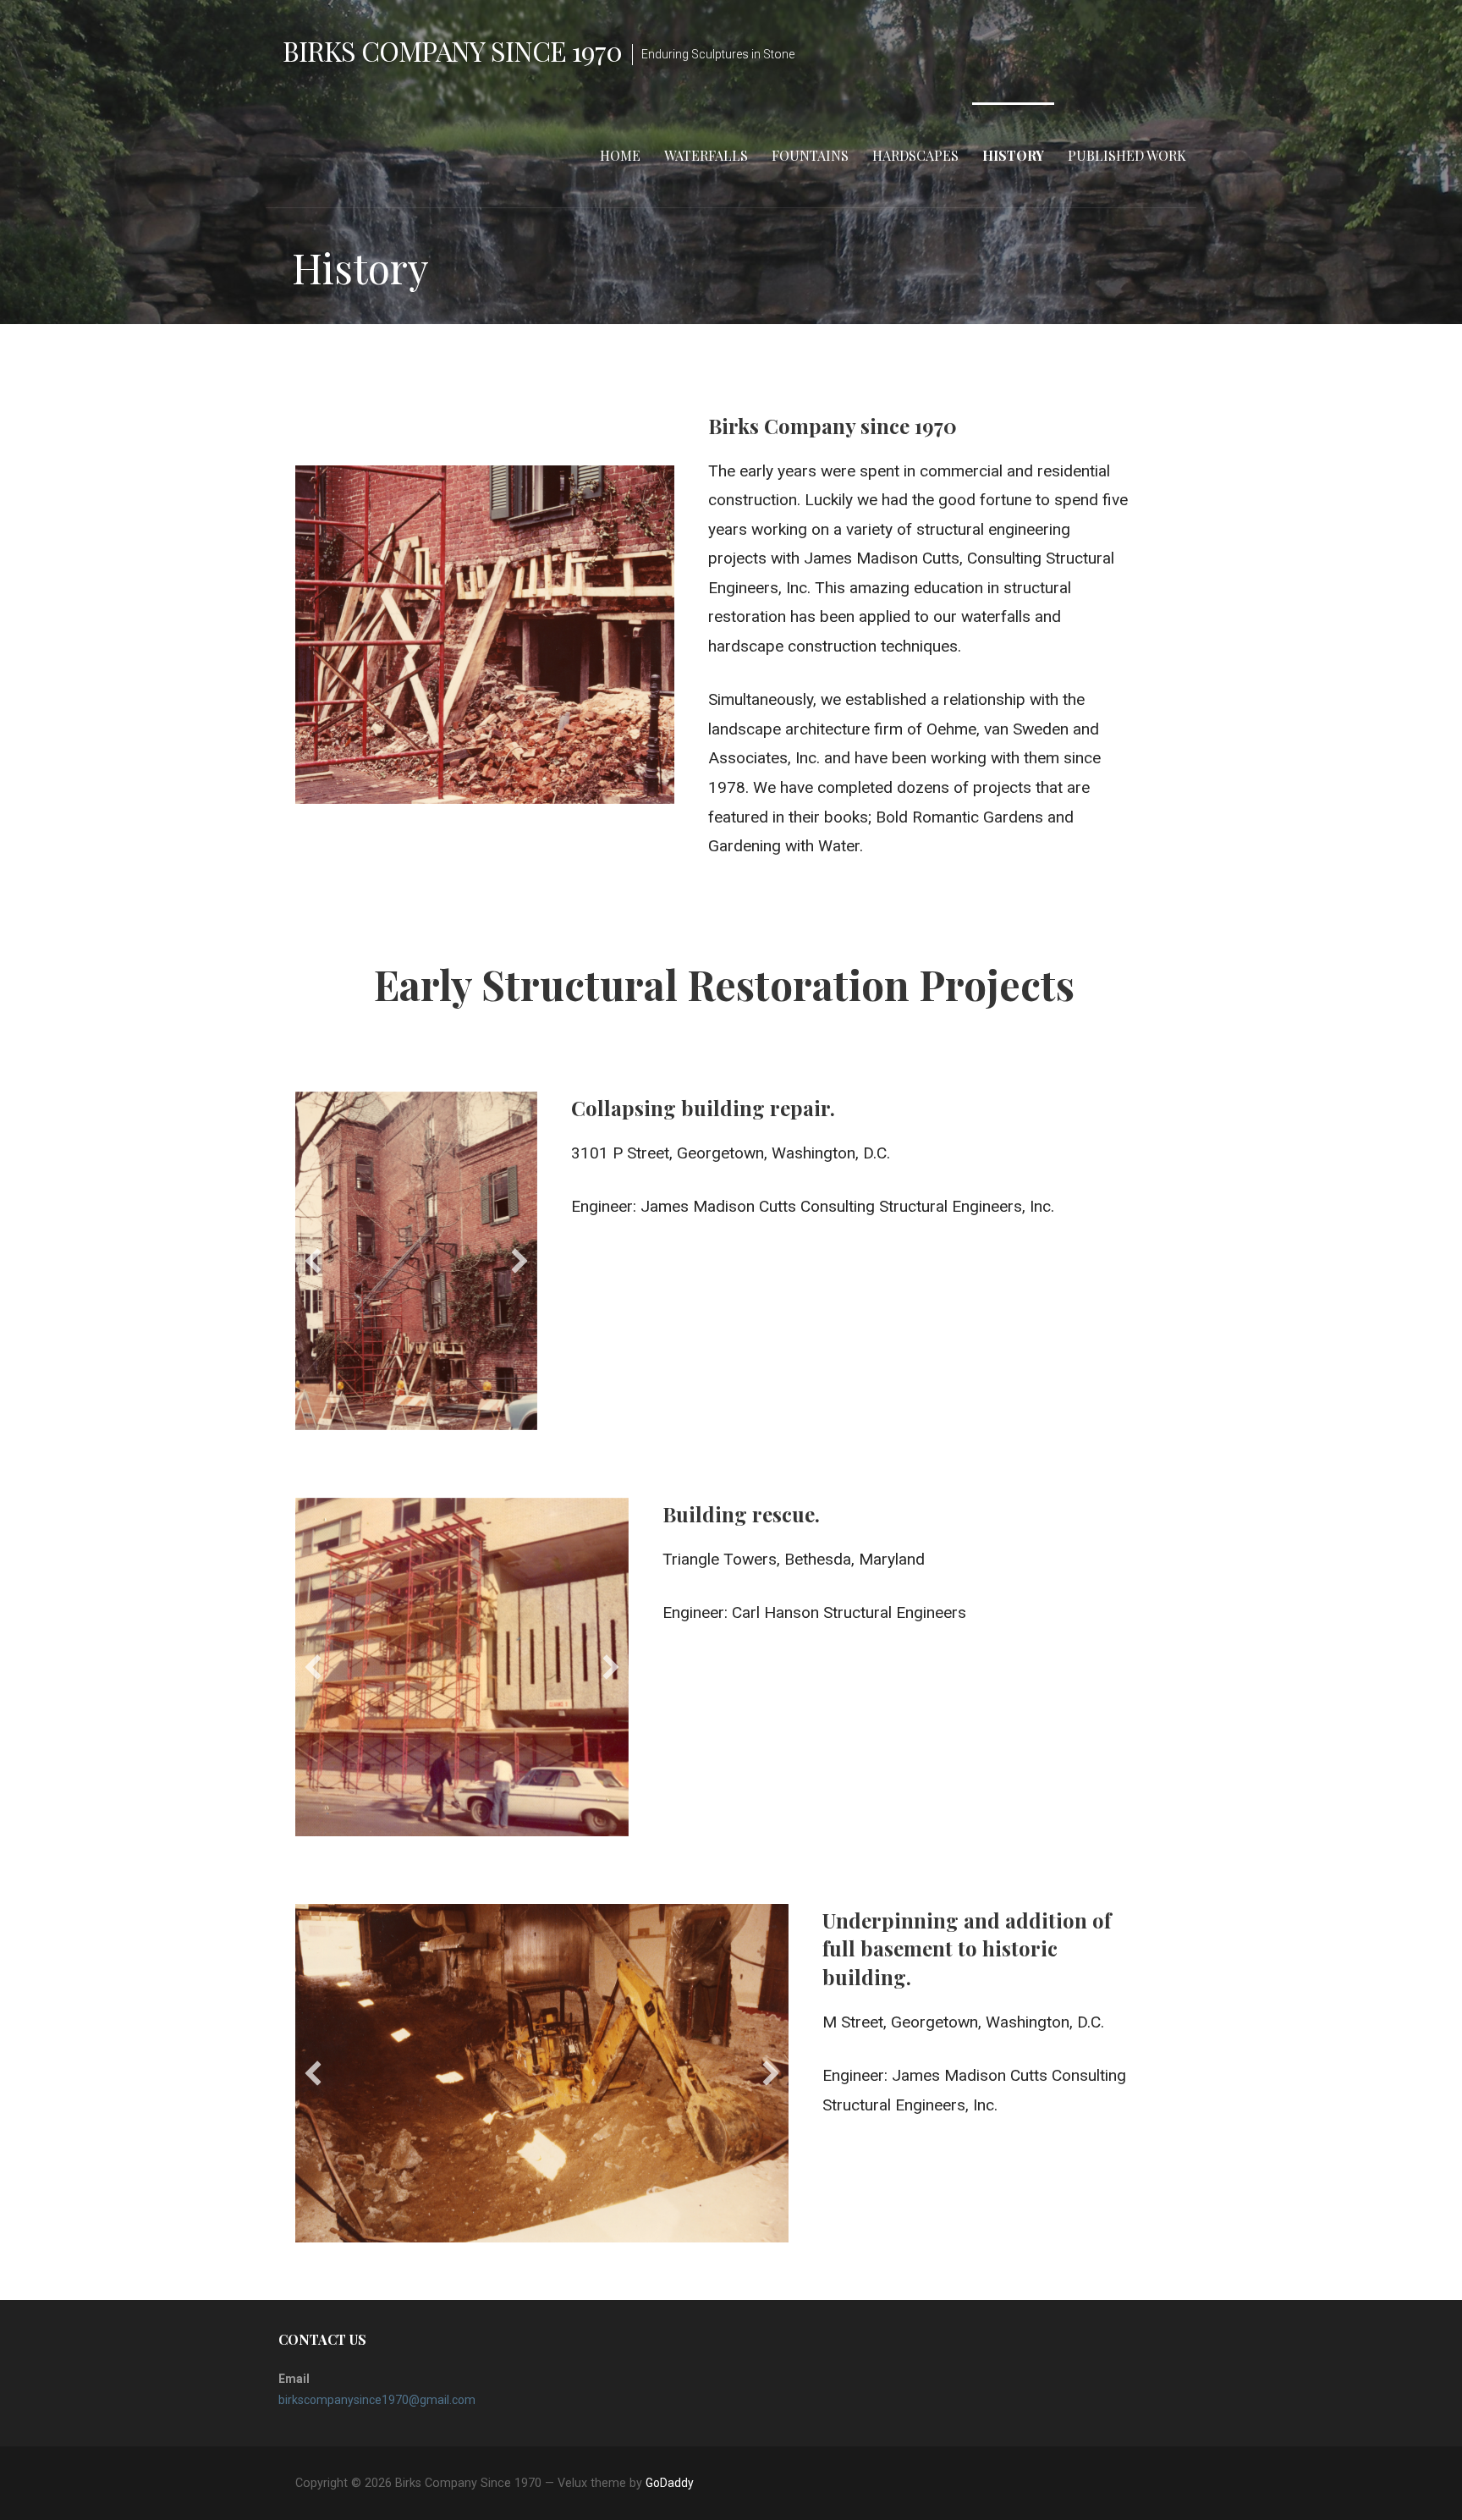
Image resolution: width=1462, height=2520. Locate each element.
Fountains (810, 155)
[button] (313, 1261)
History (1013, 155)
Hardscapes (915, 155)
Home (620, 155)
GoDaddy (670, 2483)
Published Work (1127, 155)
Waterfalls (706, 155)
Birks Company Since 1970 (452, 50)
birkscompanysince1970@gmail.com (377, 2400)
